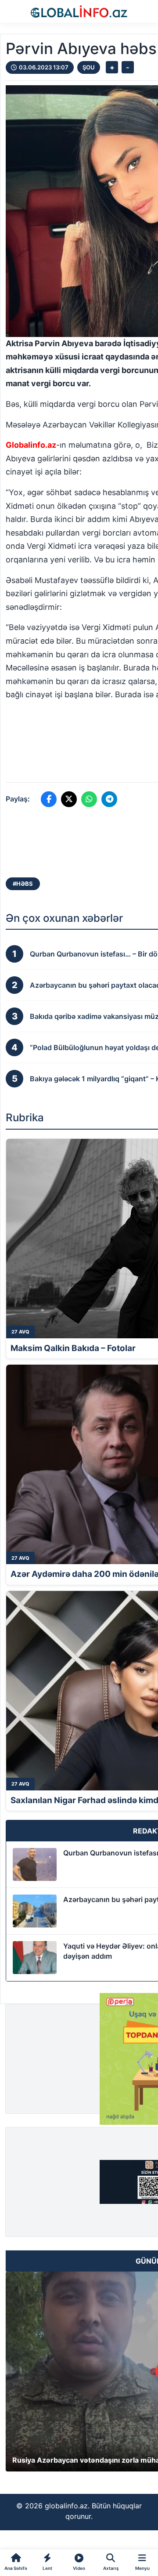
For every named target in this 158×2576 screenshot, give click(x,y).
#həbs (23, 884)
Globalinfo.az (31, 445)
